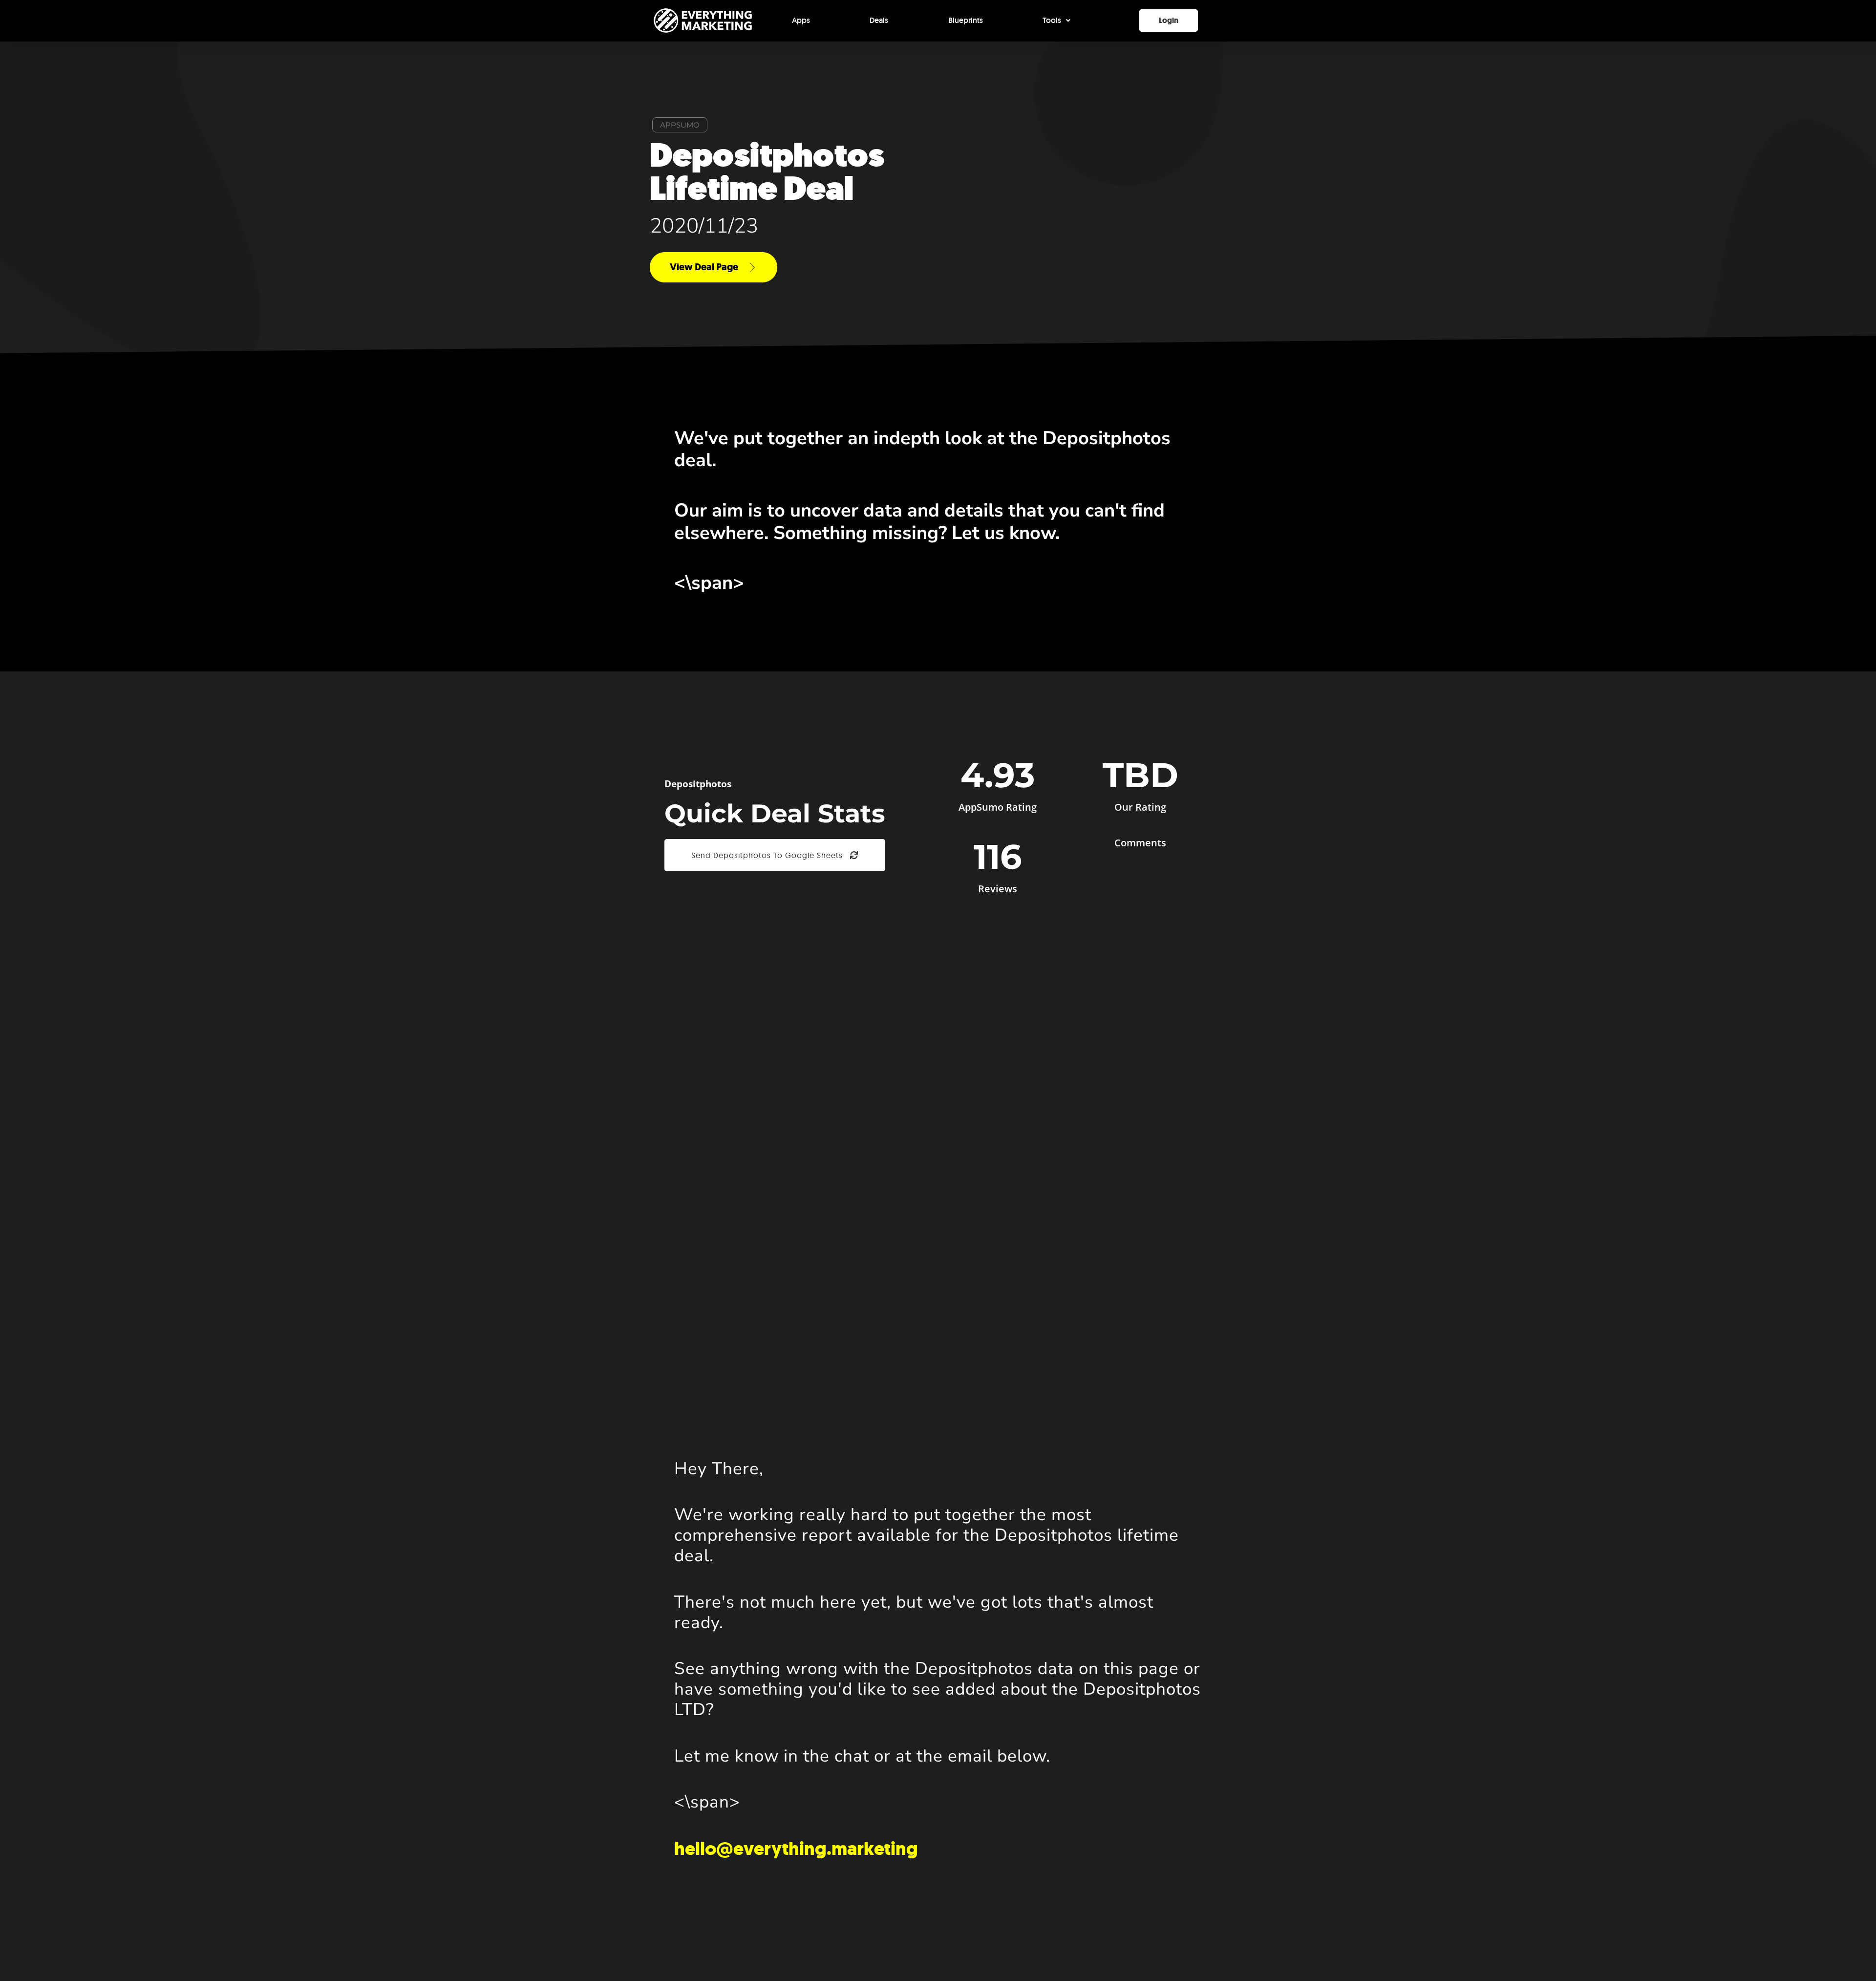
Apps (801, 20)
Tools (1052, 20)
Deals (879, 20)
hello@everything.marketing (796, 1849)
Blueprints (966, 20)
